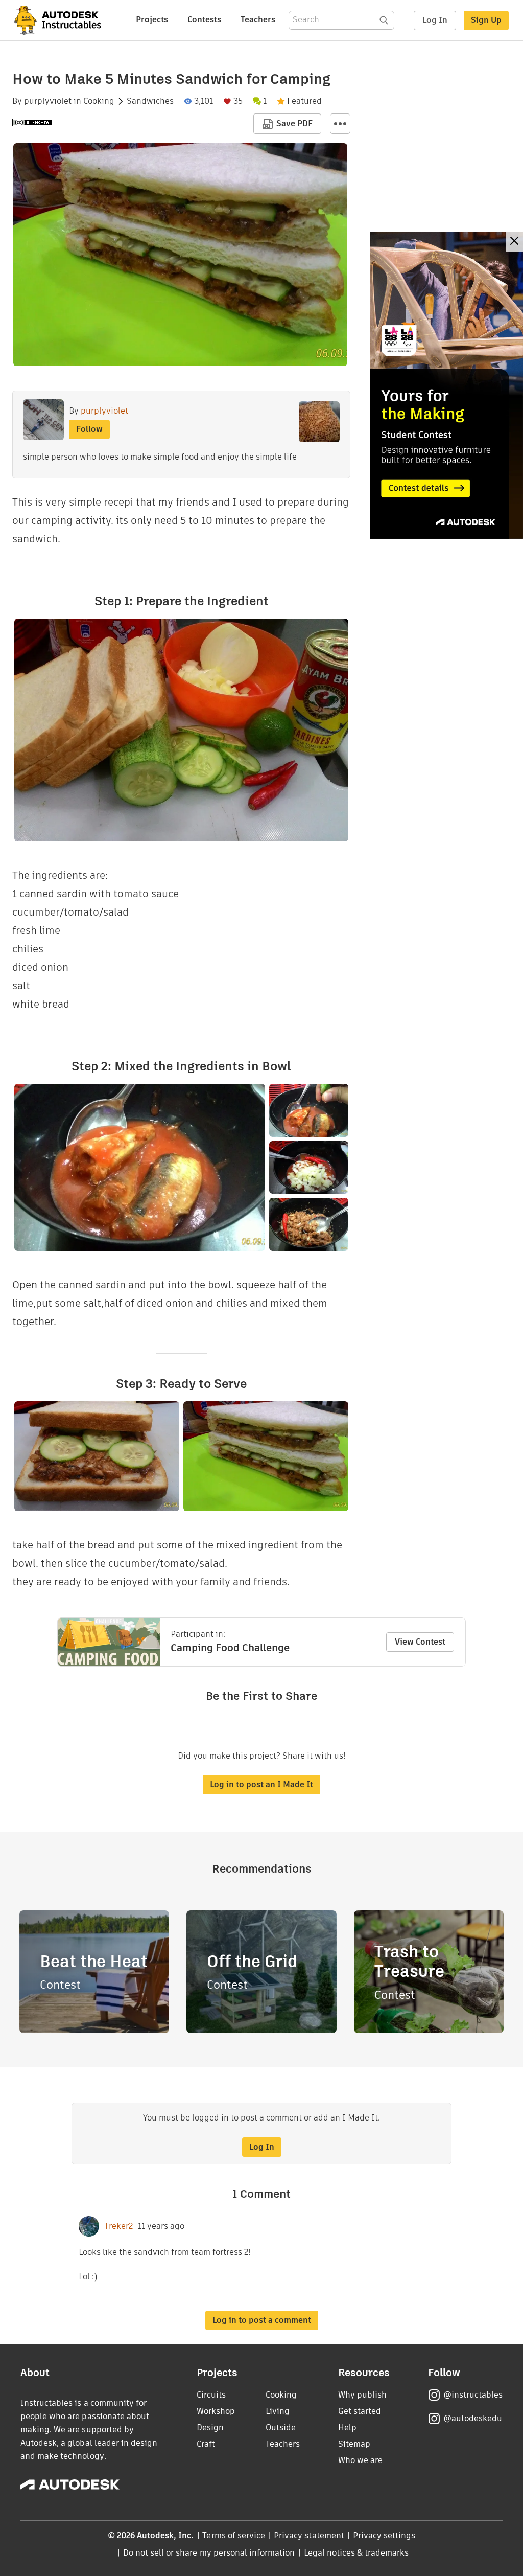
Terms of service (234, 2535)
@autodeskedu (473, 2418)
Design (210, 2427)
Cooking (99, 101)
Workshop (216, 2411)
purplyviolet (48, 101)
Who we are (360, 2460)
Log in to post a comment (262, 2320)
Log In (435, 20)
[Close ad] (514, 242)
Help (347, 2427)
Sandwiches (150, 101)
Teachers (258, 20)
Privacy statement (309, 2535)
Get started (360, 2411)
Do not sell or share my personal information (209, 2553)
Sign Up (486, 20)
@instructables (473, 2395)
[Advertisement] (446, 385)
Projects (152, 20)
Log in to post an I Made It (261, 1784)
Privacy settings (384, 2535)
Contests (204, 20)
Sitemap (354, 2444)
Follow (89, 429)
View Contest (420, 1642)
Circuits (211, 2395)
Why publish (362, 2395)
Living (278, 2411)
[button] (340, 124)
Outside (281, 2427)
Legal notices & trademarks (356, 2553)
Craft (206, 2444)
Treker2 (118, 2226)
